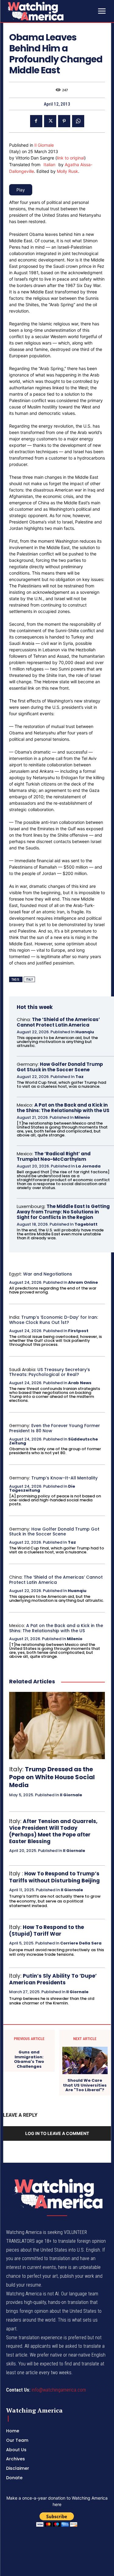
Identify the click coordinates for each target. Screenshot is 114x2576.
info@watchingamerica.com (59, 2390)
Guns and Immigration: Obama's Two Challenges (29, 2059)
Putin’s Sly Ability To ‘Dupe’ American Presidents (53, 1979)
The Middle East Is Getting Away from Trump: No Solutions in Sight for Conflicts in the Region (63, 1212)
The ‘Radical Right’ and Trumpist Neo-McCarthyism (54, 1156)
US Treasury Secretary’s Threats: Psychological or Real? (50, 1372)
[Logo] (51, 11)
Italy (29, 980)
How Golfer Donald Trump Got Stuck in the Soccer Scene (60, 1067)
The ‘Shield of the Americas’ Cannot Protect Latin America (58, 1022)
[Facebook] (36, 121)
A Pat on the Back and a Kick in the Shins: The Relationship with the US (63, 1108)
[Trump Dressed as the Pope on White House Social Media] (57, 1725)
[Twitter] (50, 121)
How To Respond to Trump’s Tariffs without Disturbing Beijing (54, 1877)
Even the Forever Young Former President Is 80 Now (55, 1428)
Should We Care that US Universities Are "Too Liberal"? (85, 2085)
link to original (71, 158)
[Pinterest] (64, 121)
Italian (49, 164)
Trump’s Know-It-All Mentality (64, 1478)
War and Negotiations (48, 1274)
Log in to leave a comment (57, 2133)
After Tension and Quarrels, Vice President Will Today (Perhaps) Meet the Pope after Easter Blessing (53, 1831)
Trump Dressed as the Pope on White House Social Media (52, 1777)
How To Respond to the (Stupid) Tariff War (47, 1930)
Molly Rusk (67, 171)
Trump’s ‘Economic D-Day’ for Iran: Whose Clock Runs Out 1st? (54, 1320)
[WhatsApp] (78, 121)
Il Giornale (44, 145)
